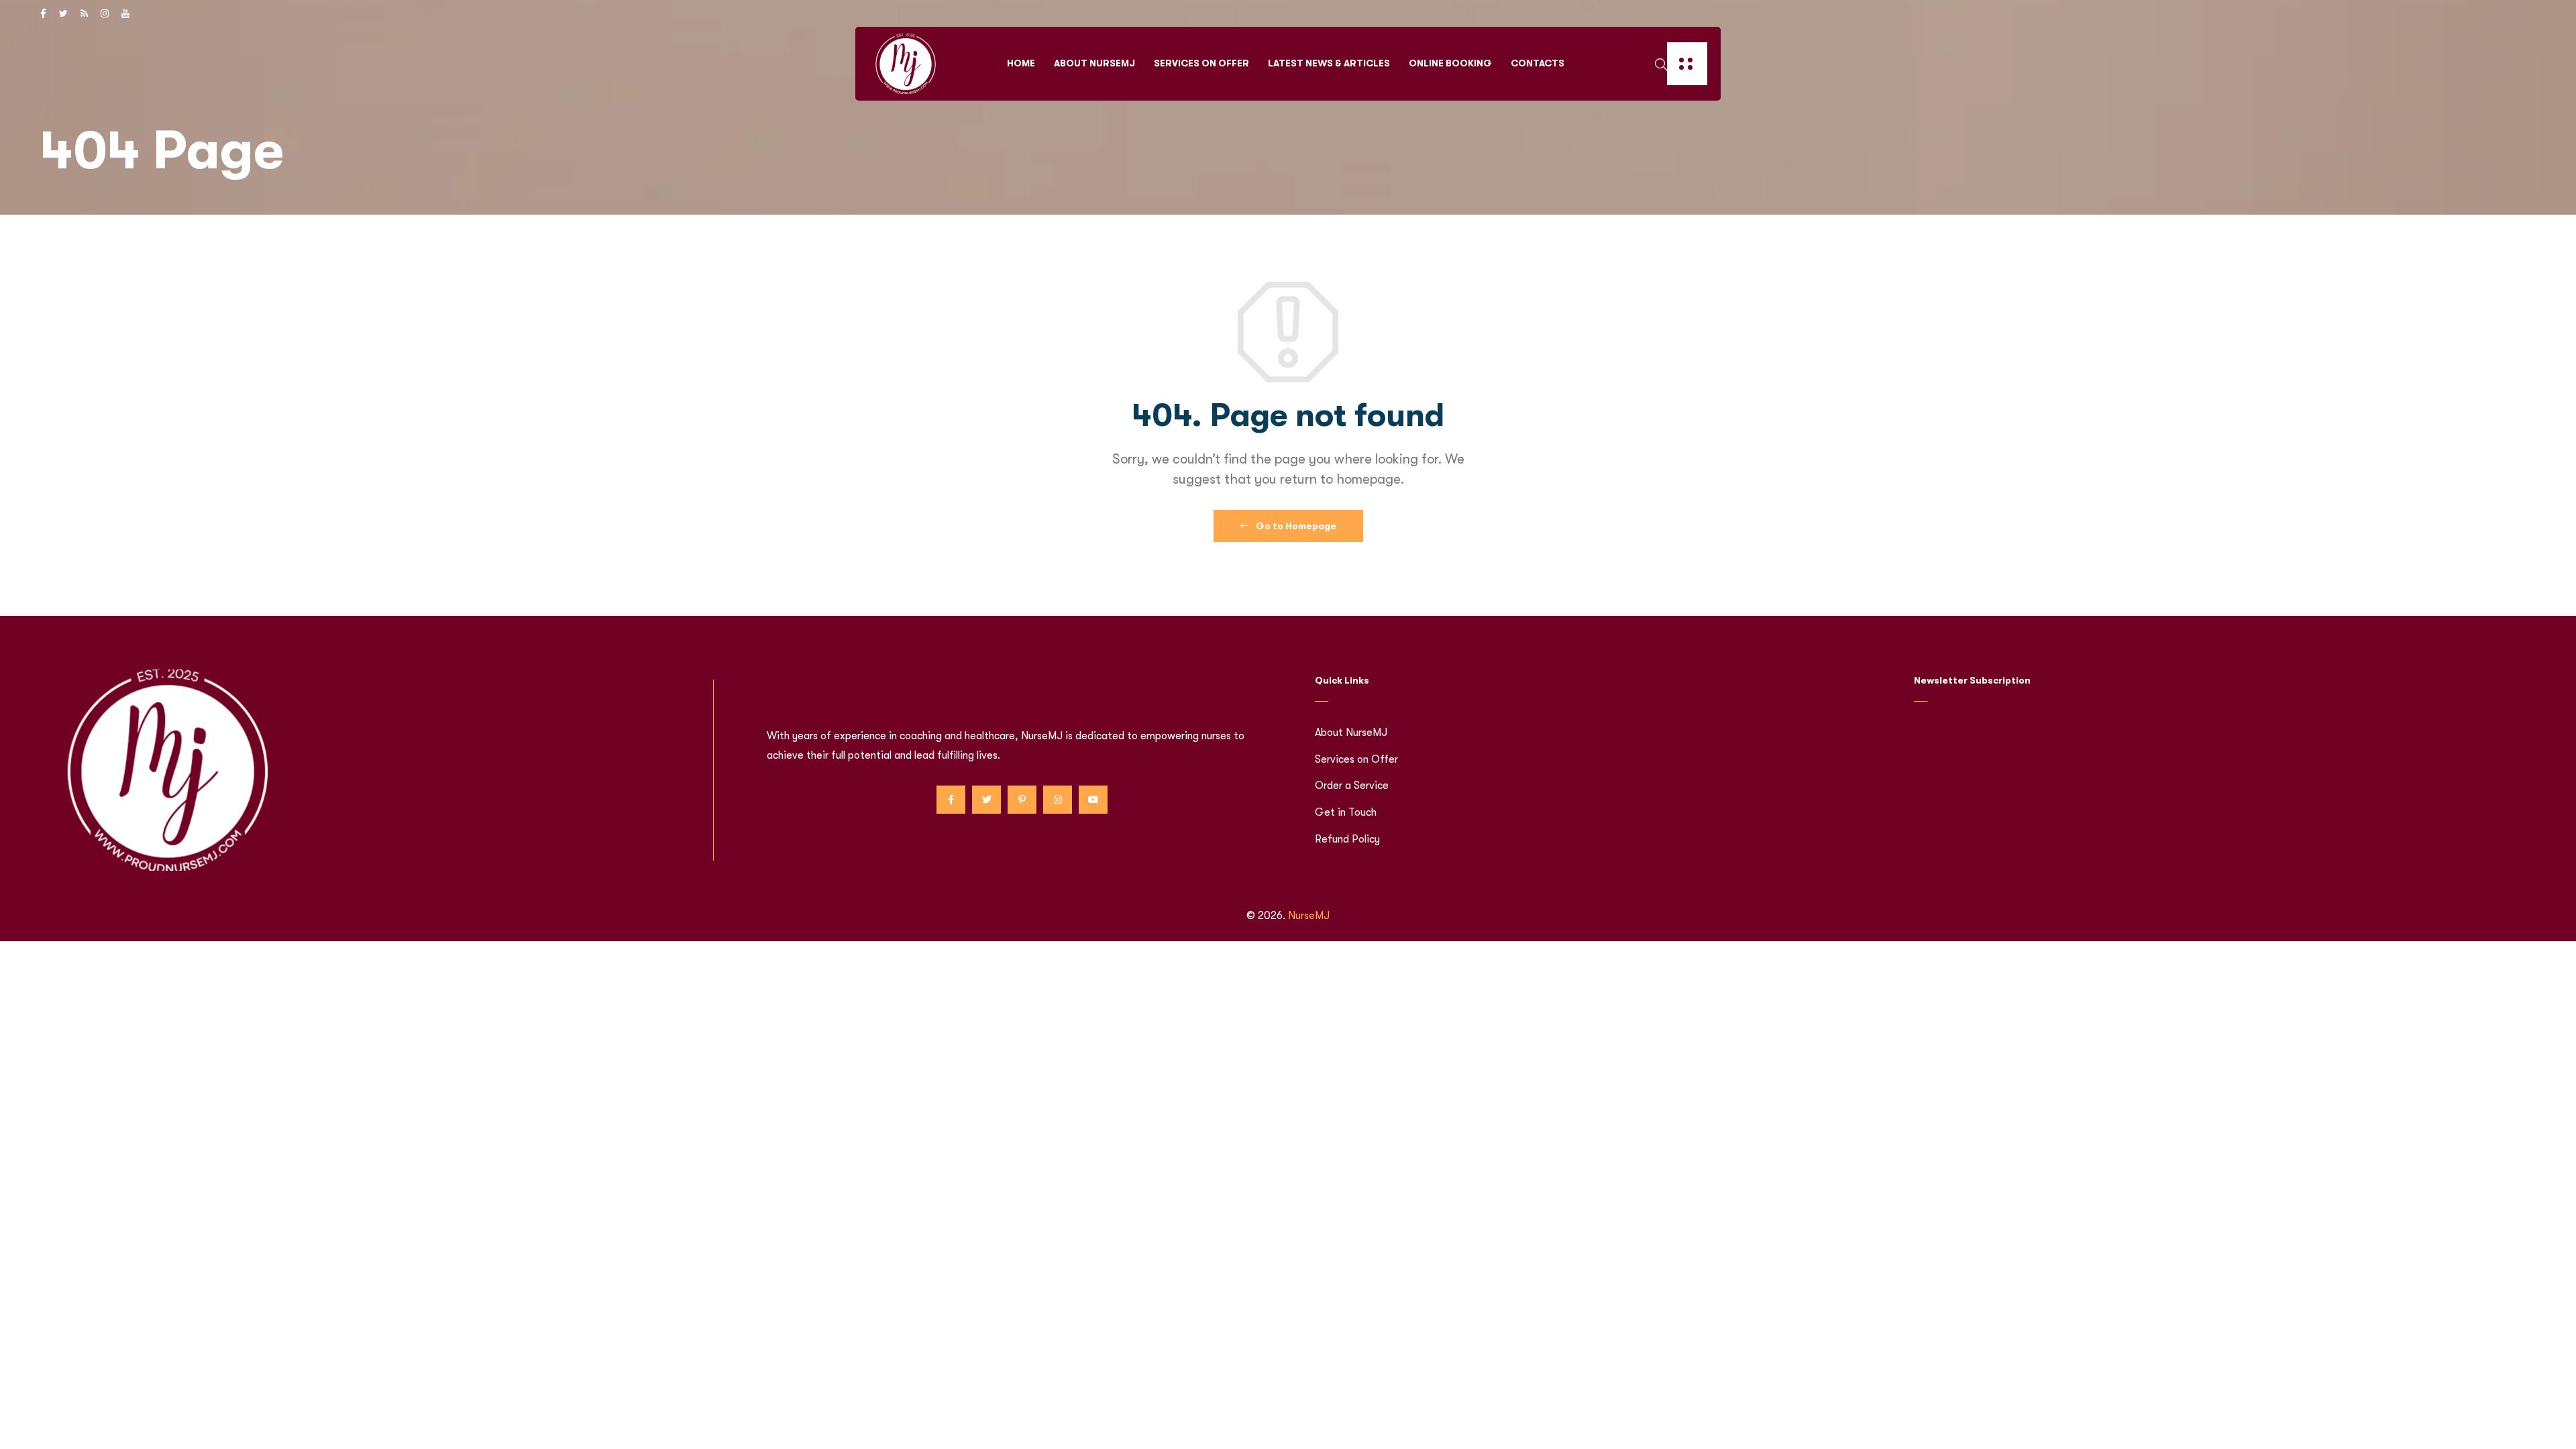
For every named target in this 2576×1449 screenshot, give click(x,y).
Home (1021, 63)
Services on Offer (1201, 63)
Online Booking (1450, 63)
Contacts (1538, 63)
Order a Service (1352, 786)
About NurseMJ (1094, 63)
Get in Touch (1346, 812)
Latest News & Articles (1329, 63)
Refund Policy (1347, 839)
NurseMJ (1309, 916)
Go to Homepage (1295, 526)
